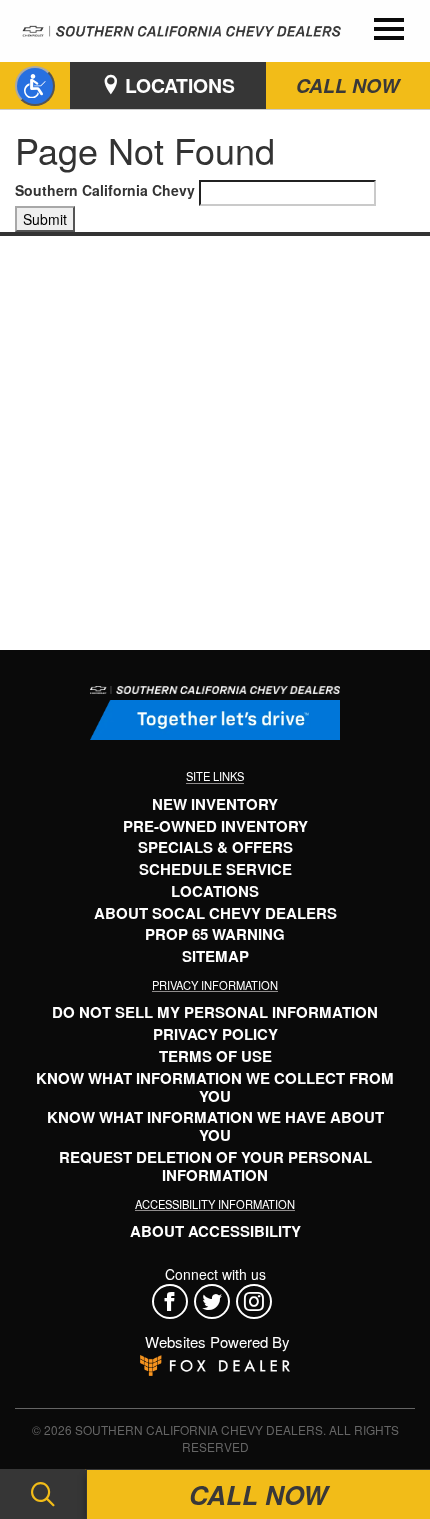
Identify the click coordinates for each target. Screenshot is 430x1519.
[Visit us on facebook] (173, 1301)
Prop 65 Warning (215, 934)
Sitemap (215, 956)
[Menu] (389, 31)
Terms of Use (215, 1056)
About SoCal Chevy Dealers (215, 913)
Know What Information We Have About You (215, 1126)
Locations (177, 85)
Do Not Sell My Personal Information (215, 1012)
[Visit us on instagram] (257, 1301)
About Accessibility (215, 1231)
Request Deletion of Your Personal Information (215, 1166)
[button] (35, 86)
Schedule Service (215, 869)
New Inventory (215, 804)
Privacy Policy (215, 1034)
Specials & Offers (215, 847)
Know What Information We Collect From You (215, 1087)
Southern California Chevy (105, 190)
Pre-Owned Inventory (215, 826)
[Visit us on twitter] (215, 1301)
